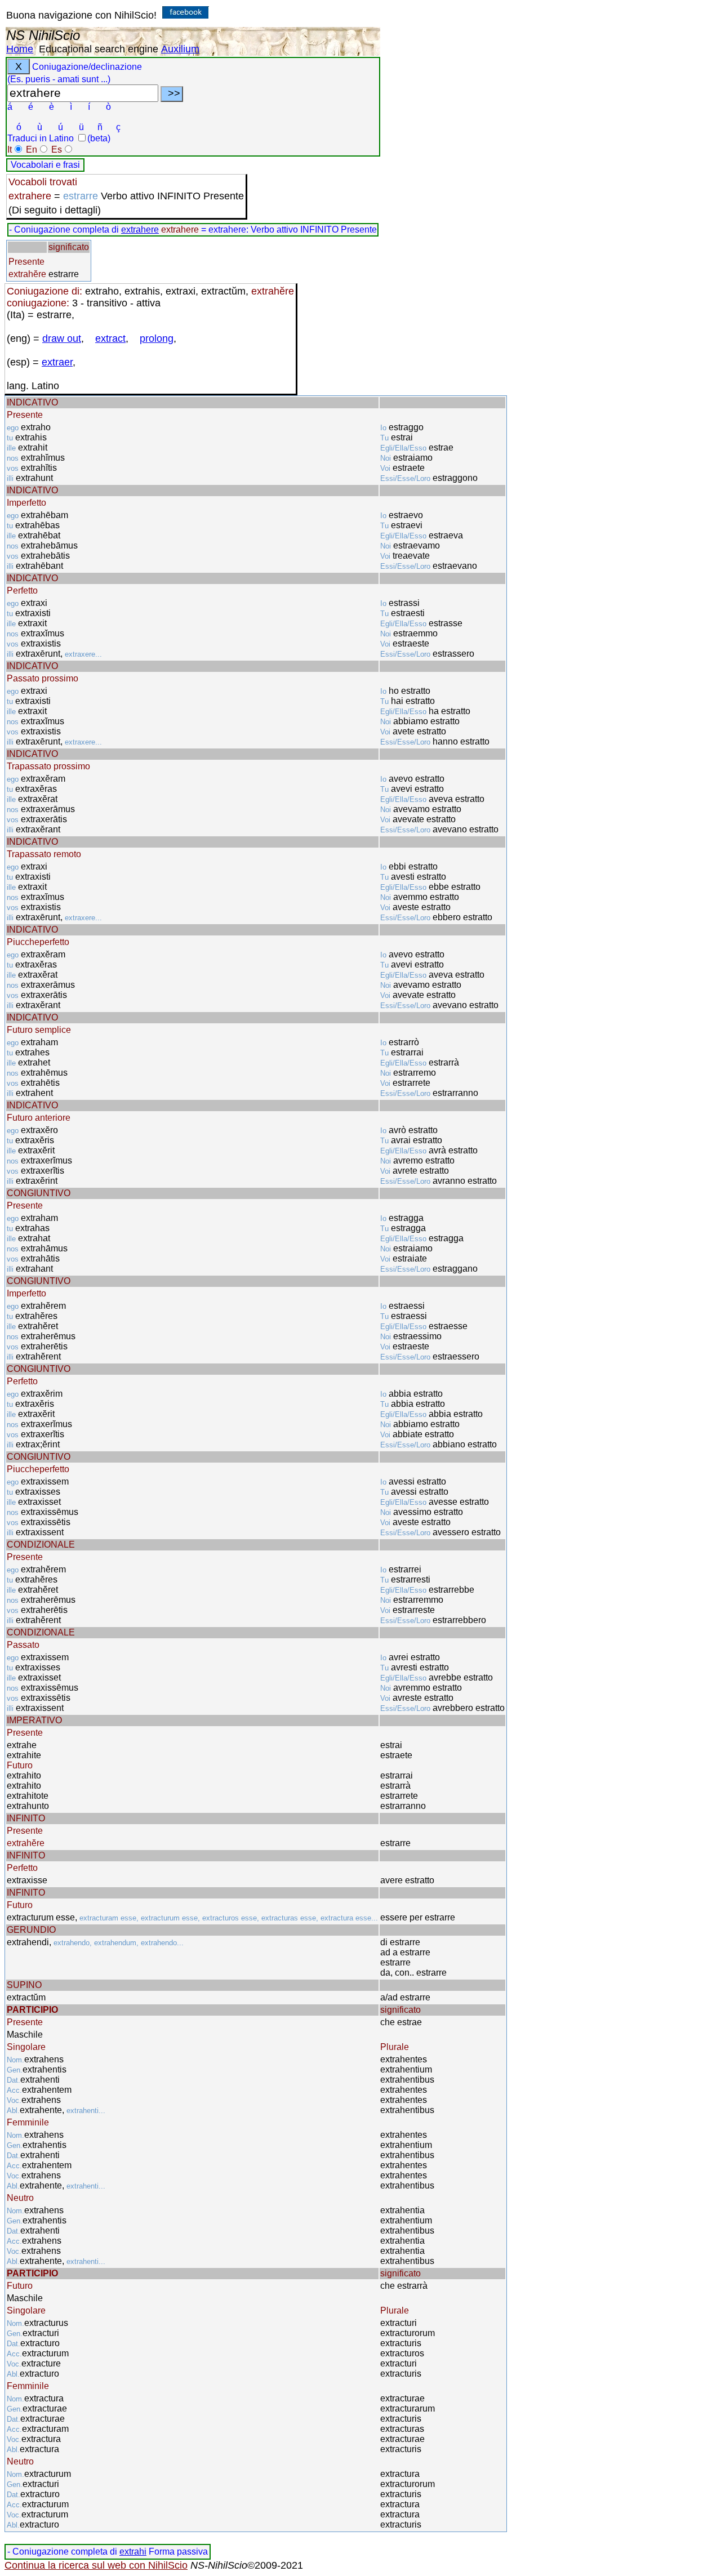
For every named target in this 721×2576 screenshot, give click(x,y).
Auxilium (180, 49)
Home (20, 49)
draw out (62, 338)
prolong (157, 338)
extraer (57, 362)
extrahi (133, 2552)
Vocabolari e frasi (45, 165)
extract (110, 338)
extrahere (140, 229)
